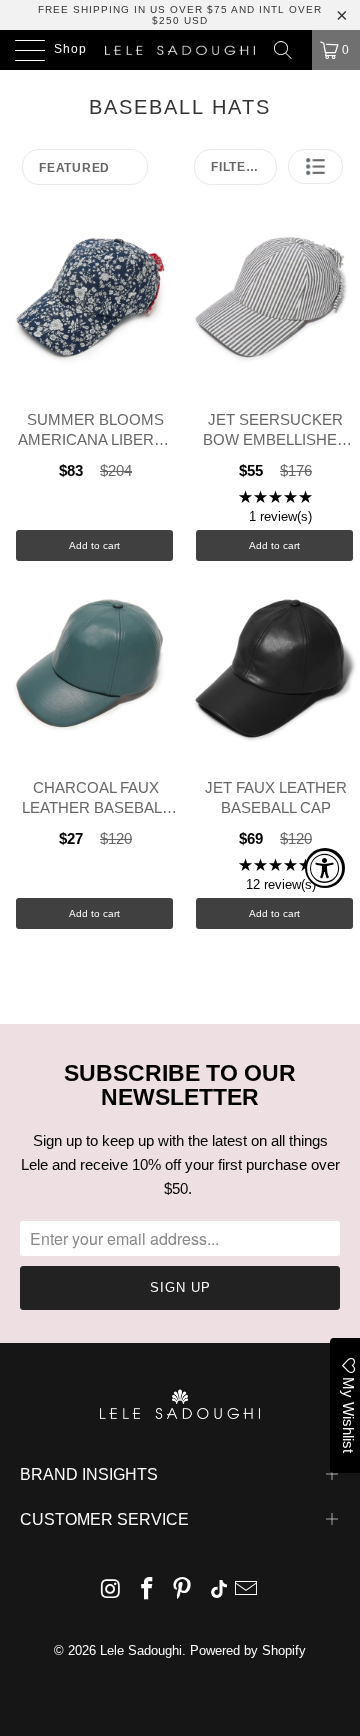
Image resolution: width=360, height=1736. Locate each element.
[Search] (290, 50)
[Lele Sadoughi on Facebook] (147, 1590)
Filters (237, 167)
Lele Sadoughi (141, 1650)
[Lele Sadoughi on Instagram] (112, 1590)
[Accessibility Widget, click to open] (325, 868)
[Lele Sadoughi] (180, 50)
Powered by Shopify (248, 1650)
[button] (315, 166)
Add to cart (94, 545)
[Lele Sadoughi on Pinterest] (183, 1590)
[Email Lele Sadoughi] (247, 1590)
